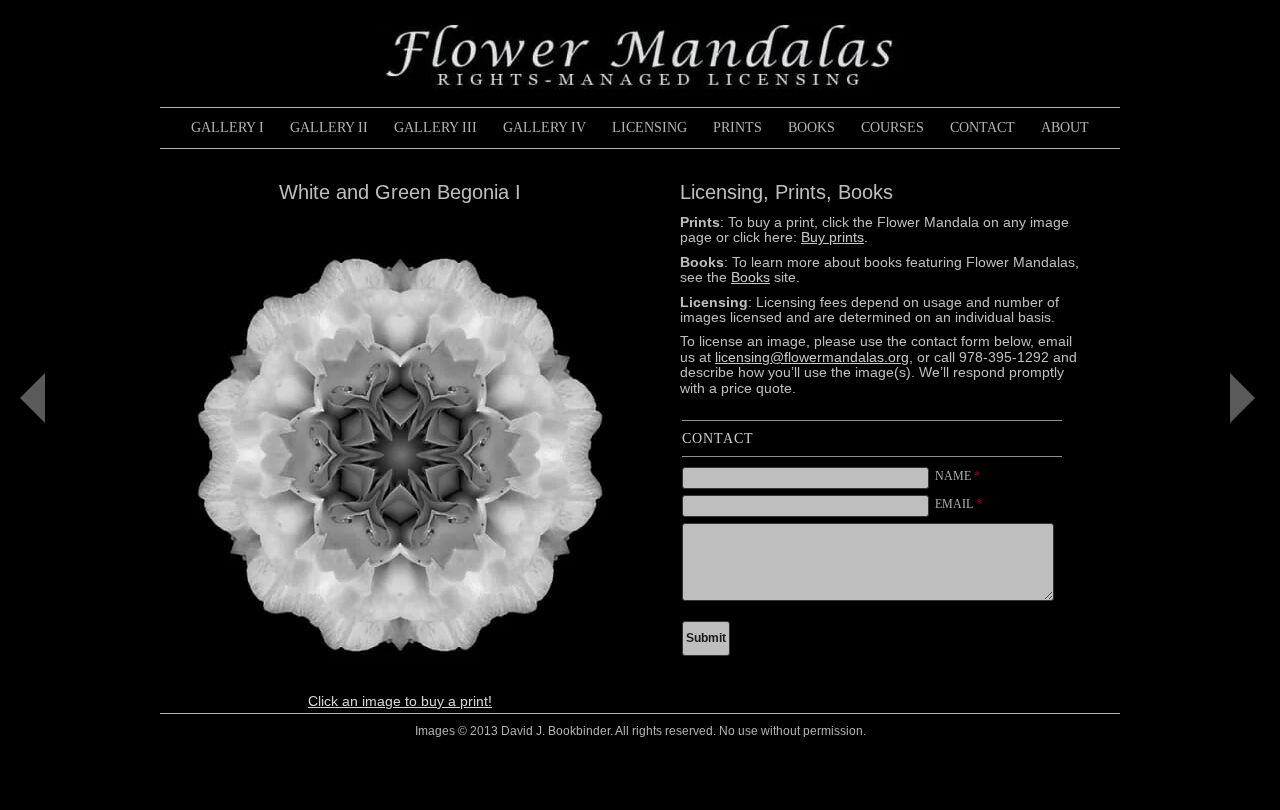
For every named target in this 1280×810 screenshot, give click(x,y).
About (1065, 127)
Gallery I (227, 127)
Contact (982, 127)
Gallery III (435, 127)
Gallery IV (544, 127)
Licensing (649, 127)
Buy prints (832, 237)
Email (958, 504)
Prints (737, 127)
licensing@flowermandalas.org (812, 357)
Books (811, 127)
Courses (892, 127)
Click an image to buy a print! (400, 701)
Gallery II (329, 127)
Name (957, 476)
